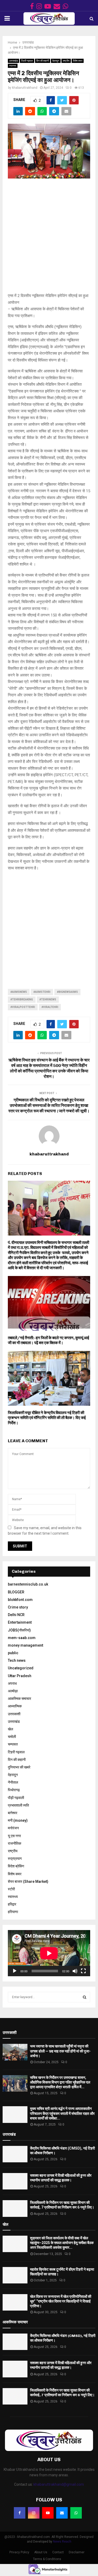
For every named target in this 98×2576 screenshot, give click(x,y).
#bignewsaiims (67, 992)
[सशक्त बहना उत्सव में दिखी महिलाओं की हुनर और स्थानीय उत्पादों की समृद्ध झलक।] (15, 2181)
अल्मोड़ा (13, 1691)
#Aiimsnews (19, 992)
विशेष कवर (78, 61)
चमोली (12, 1737)
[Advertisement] (49, 238)
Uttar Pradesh (20, 1676)
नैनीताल (13, 1782)
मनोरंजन (13, 1828)
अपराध (12, 1683)
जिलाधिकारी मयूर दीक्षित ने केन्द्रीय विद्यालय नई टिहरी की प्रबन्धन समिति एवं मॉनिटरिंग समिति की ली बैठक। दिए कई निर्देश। (47, 1418)
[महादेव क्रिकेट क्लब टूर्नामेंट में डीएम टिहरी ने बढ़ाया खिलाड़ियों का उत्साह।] (15, 2275)
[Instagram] (34, 2513)
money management (25, 1645)
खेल (10, 1729)
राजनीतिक (15, 1843)
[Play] (15, 1971)
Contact (58, 2552)
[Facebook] (20, 2513)
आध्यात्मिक (15, 1706)
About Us (41, 2552)
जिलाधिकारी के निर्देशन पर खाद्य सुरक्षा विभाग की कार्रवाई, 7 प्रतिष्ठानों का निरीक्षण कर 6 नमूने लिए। (62, 2393)
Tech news (17, 1660)
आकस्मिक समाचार (19, 1699)
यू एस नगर (14, 1836)
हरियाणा (13, 1912)
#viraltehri (50, 1007)
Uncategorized (21, 1668)
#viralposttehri (23, 1007)
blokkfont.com (20, 1600)
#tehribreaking (22, 999)
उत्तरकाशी (14, 1714)
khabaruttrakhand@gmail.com (59, 2484)
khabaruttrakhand (25, 88)
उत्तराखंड (13, 61)
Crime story (18, 1607)
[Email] (62, 2513)
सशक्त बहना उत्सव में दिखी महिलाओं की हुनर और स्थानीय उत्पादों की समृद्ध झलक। (61, 2365)
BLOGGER (16, 1592)
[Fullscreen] (83, 1971)
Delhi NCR (16, 1615)
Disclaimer (77, 2552)
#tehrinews (48, 999)
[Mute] (75, 1971)
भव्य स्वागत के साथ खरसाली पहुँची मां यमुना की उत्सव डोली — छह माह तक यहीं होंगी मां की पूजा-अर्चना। (60, 2051)
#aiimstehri (42, 992)
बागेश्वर (13, 1813)
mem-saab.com (22, 1638)
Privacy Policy (19, 2552)
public (13, 1653)
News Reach (62, 2542)
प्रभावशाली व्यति (18, 1805)
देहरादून (56, 61)
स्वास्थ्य (13, 66)
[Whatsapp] (76, 2513)
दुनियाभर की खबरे (19, 1767)
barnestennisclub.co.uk (28, 1584)
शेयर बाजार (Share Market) (28, 1881)
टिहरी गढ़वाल (27, 61)
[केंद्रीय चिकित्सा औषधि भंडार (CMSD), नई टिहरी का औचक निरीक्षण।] (15, 2154)
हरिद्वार (12, 1904)
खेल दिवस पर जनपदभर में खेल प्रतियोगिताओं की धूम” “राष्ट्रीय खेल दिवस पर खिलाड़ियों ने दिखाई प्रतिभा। (61, 2301)
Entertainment (20, 1622)
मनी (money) (18, 1820)
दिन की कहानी (43, 61)
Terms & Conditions (47, 2559)
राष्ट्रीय (66, 61)
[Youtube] (48, 2513)
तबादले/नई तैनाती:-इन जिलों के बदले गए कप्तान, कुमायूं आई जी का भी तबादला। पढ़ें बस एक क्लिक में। (48, 1340)
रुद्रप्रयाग (15, 1859)
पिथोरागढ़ (14, 1790)
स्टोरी (11, 1889)
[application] (49, 1953)
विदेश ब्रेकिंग (16, 1866)
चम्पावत (13, 1744)
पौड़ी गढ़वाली (16, 1798)
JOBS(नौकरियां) (19, 1630)
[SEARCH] (85, 1997)
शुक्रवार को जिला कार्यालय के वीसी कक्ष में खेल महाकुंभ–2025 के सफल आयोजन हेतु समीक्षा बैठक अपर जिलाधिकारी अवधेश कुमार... (62, 2243)
